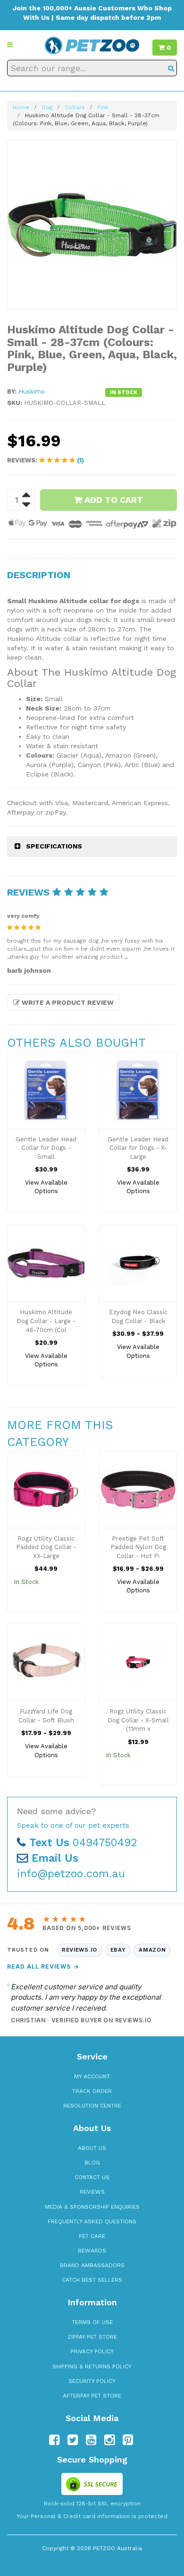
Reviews (92, 2192)
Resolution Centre (92, 2106)
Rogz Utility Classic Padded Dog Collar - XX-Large (46, 1547)
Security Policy (92, 2381)
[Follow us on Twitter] (73, 2440)
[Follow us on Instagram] (109, 2440)
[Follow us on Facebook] (54, 2440)
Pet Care (92, 2236)
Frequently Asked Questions (92, 2221)
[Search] (171, 68)
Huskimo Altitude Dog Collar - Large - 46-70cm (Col (46, 1321)
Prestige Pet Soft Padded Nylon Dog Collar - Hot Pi (138, 1547)
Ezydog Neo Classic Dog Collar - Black (138, 1316)
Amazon (152, 1950)
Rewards (92, 2251)
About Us (92, 2148)
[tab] (92, 846)
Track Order (92, 2091)
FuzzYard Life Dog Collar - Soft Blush (46, 1716)
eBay (118, 1950)
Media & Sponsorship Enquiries (92, 2207)
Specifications (54, 846)
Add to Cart (113, 500)
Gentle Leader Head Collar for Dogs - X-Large (138, 1148)
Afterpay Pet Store (92, 2396)
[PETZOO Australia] (92, 45)
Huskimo (32, 392)
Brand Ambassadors (92, 2265)
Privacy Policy (92, 2351)
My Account (92, 2076)
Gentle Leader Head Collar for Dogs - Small (46, 1148)
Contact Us (92, 2177)
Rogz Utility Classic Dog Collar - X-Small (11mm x (138, 1720)
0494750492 (83, 1843)
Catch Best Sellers (92, 2280)
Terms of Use (92, 2322)
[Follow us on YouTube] (91, 2440)
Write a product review (67, 1002)
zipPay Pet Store (92, 2337)
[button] (10, 45)
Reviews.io (79, 1950)
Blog (92, 2163)
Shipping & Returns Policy (92, 2366)
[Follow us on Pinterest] (128, 2440)
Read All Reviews (43, 1966)
